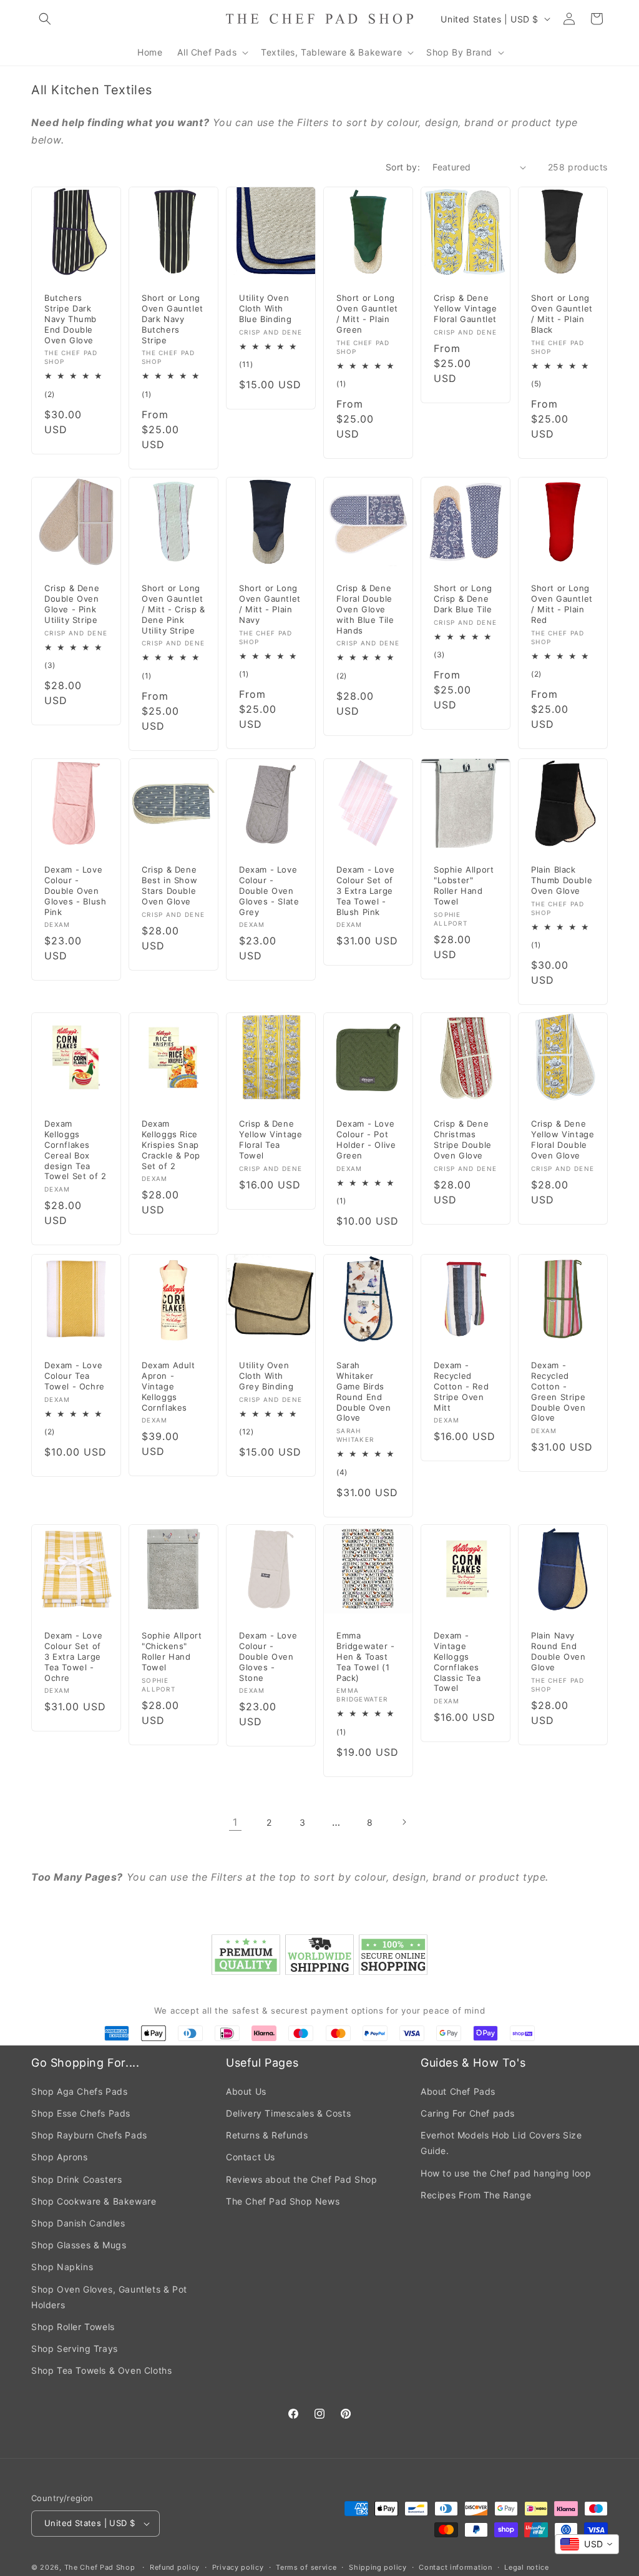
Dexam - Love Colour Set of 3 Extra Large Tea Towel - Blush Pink (365, 891)
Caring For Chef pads (468, 2113)
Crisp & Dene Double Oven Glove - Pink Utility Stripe (72, 604)
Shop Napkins (62, 2267)
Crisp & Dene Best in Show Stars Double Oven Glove (169, 885)
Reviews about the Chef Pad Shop (302, 2179)
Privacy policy (238, 2567)
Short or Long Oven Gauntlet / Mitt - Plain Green (367, 314)
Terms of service (306, 2567)
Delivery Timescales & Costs (288, 2113)
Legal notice (526, 2567)
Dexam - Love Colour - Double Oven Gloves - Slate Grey (269, 891)
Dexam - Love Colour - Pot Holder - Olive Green (366, 1139)
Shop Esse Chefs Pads (81, 2113)
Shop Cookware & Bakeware (94, 2201)
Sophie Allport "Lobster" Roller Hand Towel (464, 885)
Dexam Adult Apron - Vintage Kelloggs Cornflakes (168, 1386)
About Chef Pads (458, 2091)
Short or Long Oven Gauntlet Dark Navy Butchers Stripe (173, 319)
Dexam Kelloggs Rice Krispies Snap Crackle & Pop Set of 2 (171, 1145)
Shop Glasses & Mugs (79, 2245)
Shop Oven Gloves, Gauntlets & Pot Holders (109, 2297)
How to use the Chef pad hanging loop (506, 2173)
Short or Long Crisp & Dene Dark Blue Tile (463, 599)
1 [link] (235, 1822)
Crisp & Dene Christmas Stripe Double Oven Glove (463, 1139)
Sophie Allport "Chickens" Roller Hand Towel (172, 1651)
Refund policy (175, 2567)
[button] (45, 19)
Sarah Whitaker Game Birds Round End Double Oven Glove (364, 1391)
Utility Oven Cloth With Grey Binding (266, 1375)
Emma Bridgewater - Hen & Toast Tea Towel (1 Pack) (366, 1657)
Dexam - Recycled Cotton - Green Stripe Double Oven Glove (559, 1391)
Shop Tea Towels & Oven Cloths (101, 2370)
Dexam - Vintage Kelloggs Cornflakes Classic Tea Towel (457, 1662)
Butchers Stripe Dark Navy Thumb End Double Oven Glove (71, 319)
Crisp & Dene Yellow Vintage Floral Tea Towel (271, 1139)
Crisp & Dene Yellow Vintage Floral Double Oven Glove (563, 1139)
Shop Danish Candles (78, 2223)
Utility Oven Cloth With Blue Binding (265, 308)
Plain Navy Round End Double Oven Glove (559, 1651)
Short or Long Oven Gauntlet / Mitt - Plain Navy (270, 604)
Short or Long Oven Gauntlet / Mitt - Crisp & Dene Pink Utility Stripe (173, 609)
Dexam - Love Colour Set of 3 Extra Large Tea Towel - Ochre (73, 1657)
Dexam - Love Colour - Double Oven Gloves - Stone (268, 1657)
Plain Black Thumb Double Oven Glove (562, 880)
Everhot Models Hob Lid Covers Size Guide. (501, 2143)
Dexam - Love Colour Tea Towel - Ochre (75, 1375)
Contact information (455, 2567)
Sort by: (403, 167)
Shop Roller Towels (73, 2327)
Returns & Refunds (267, 2135)
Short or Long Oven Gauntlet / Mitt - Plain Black (562, 314)
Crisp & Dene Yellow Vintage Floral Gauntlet (465, 308)
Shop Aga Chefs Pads (79, 2091)
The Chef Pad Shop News (283, 2201)
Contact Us (251, 2157)
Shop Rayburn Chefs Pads (89, 2135)
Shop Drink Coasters (76, 2179)
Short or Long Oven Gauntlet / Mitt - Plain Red (562, 604)
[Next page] (404, 1822)
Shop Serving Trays (75, 2348)
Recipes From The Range (476, 2195)
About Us (246, 2091)
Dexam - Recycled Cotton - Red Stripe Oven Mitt (461, 1386)
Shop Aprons (60, 2157)
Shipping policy (378, 2567)
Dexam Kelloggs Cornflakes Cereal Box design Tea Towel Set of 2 (75, 1150)
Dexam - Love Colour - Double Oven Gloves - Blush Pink (75, 891)
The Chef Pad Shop (100, 2567)
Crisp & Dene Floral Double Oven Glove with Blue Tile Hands (365, 609)
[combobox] (587, 2544)
